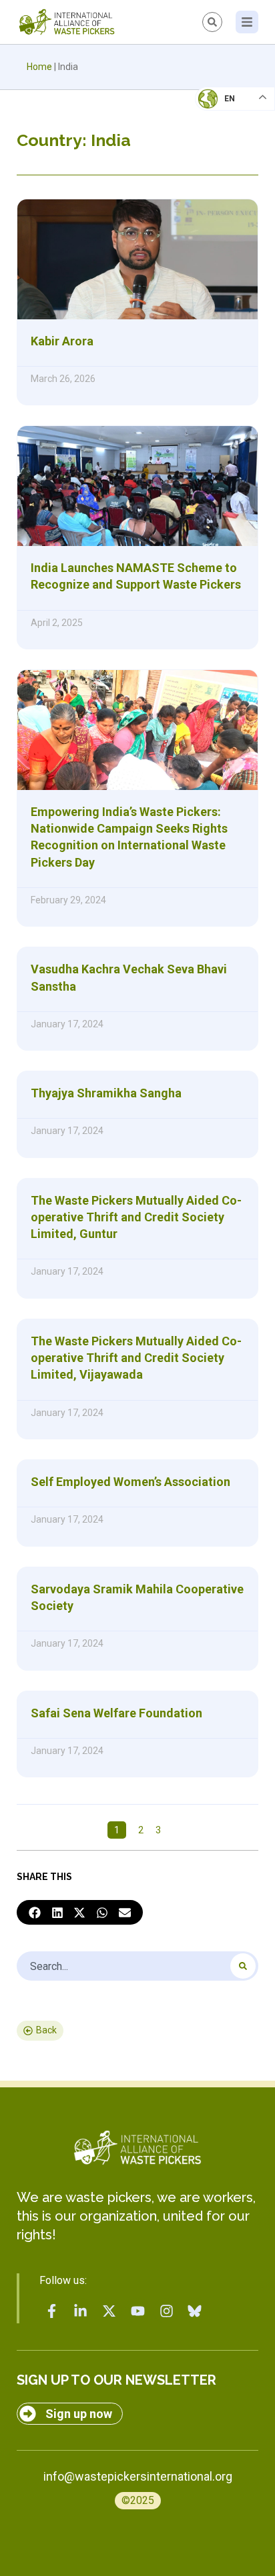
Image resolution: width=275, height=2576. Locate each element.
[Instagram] (166, 2311)
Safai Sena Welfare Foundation (116, 1713)
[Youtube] (137, 2311)
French (221, 111)
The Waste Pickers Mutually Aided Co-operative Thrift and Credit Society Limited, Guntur (136, 1217)
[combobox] (137, 1966)
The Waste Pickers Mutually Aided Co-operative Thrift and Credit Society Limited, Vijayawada (136, 1358)
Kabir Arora (62, 341)
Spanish (222, 191)
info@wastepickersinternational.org (138, 2476)
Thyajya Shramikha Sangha (106, 1093)
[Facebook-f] (52, 2311)
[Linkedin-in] (81, 2311)
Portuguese (232, 164)
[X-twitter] (109, 2311)
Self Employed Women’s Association (130, 1482)
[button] (35, 1913)
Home (39, 67)
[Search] (243, 1966)
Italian (221, 137)
